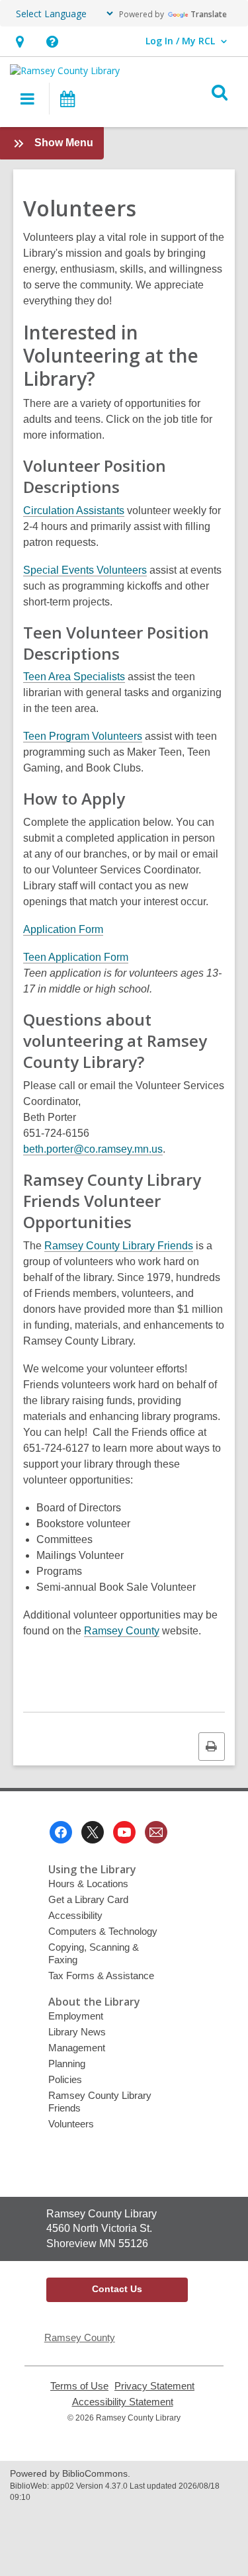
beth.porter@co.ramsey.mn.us (93, 1149)
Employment (76, 2016)
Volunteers (71, 2124)
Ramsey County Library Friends (119, 1246)
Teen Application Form (76, 957)
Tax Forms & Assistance (101, 1976)
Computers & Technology (103, 1931)
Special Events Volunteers (85, 570)
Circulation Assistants (74, 511)
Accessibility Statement (123, 2402)
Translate (209, 14)
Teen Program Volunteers (83, 736)
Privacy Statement (154, 2386)
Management (77, 2048)
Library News (77, 2032)
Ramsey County (122, 1631)
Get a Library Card (88, 1899)
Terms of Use (79, 2386)
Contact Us (117, 2289)
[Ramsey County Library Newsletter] (156, 1832)
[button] (20, 41)
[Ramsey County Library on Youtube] (124, 1832)
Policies (65, 2079)
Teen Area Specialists (74, 677)
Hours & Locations (88, 1884)
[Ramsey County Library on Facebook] (61, 1832)
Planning (67, 2064)
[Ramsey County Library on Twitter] (93, 1832)
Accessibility (75, 1915)
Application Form (63, 929)
